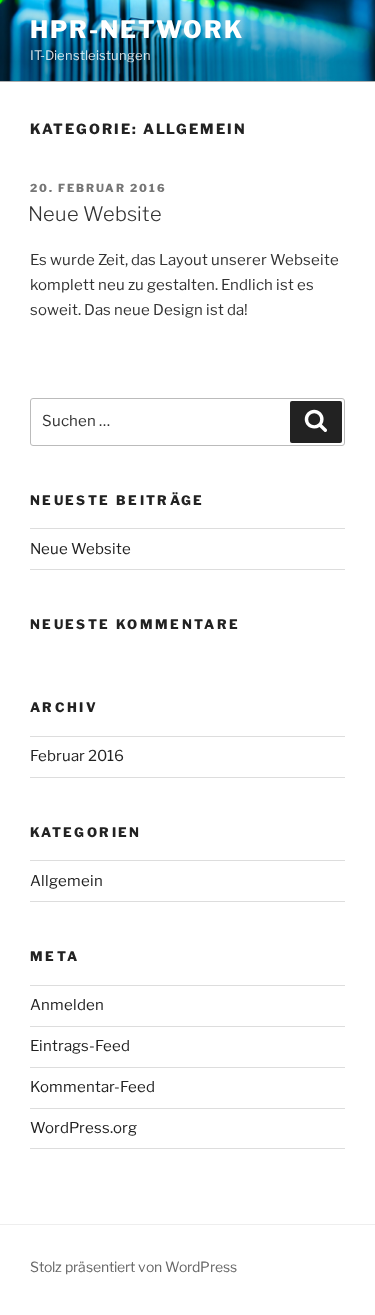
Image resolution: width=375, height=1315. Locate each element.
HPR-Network (137, 29)
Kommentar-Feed (92, 1087)
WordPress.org (83, 1128)
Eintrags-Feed (80, 1046)
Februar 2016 (77, 756)
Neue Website (95, 214)
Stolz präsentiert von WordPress (133, 1266)
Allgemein (66, 881)
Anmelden (67, 1005)
